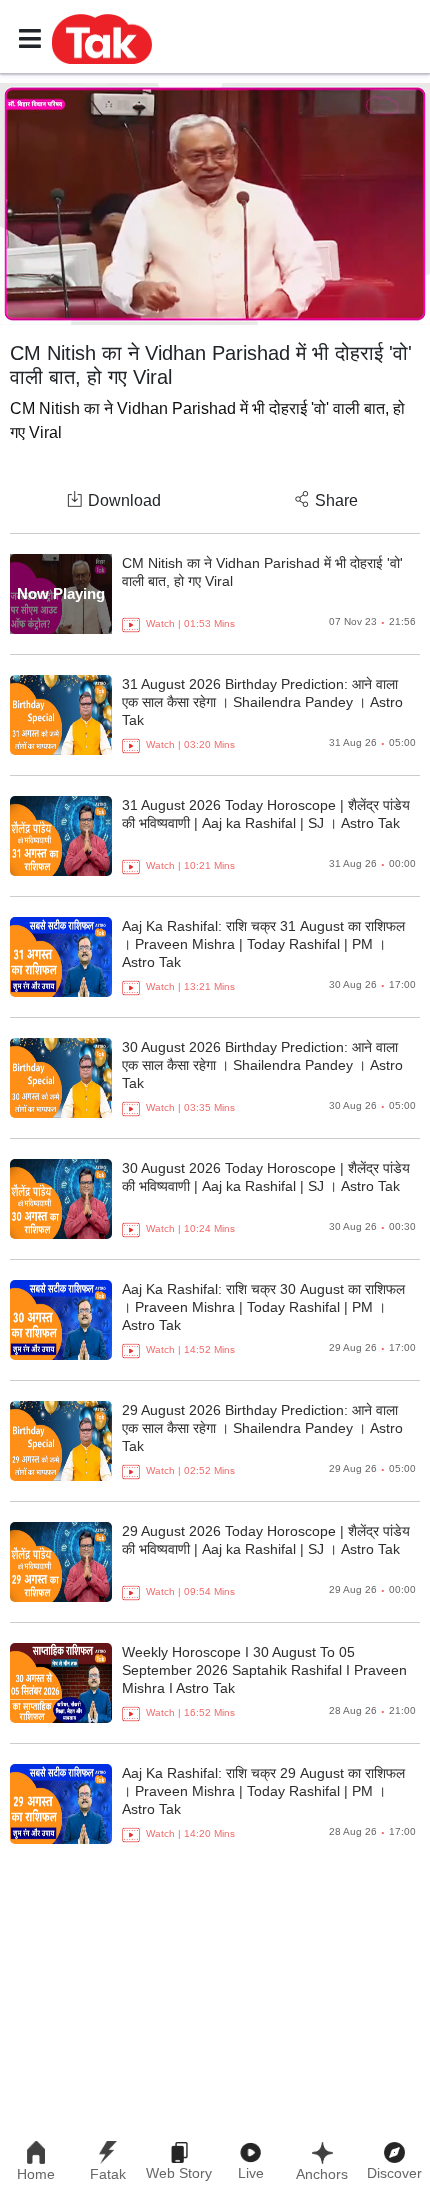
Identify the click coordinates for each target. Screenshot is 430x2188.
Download (124, 500)
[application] (215, 204)
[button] (102, 38)
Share (336, 500)
